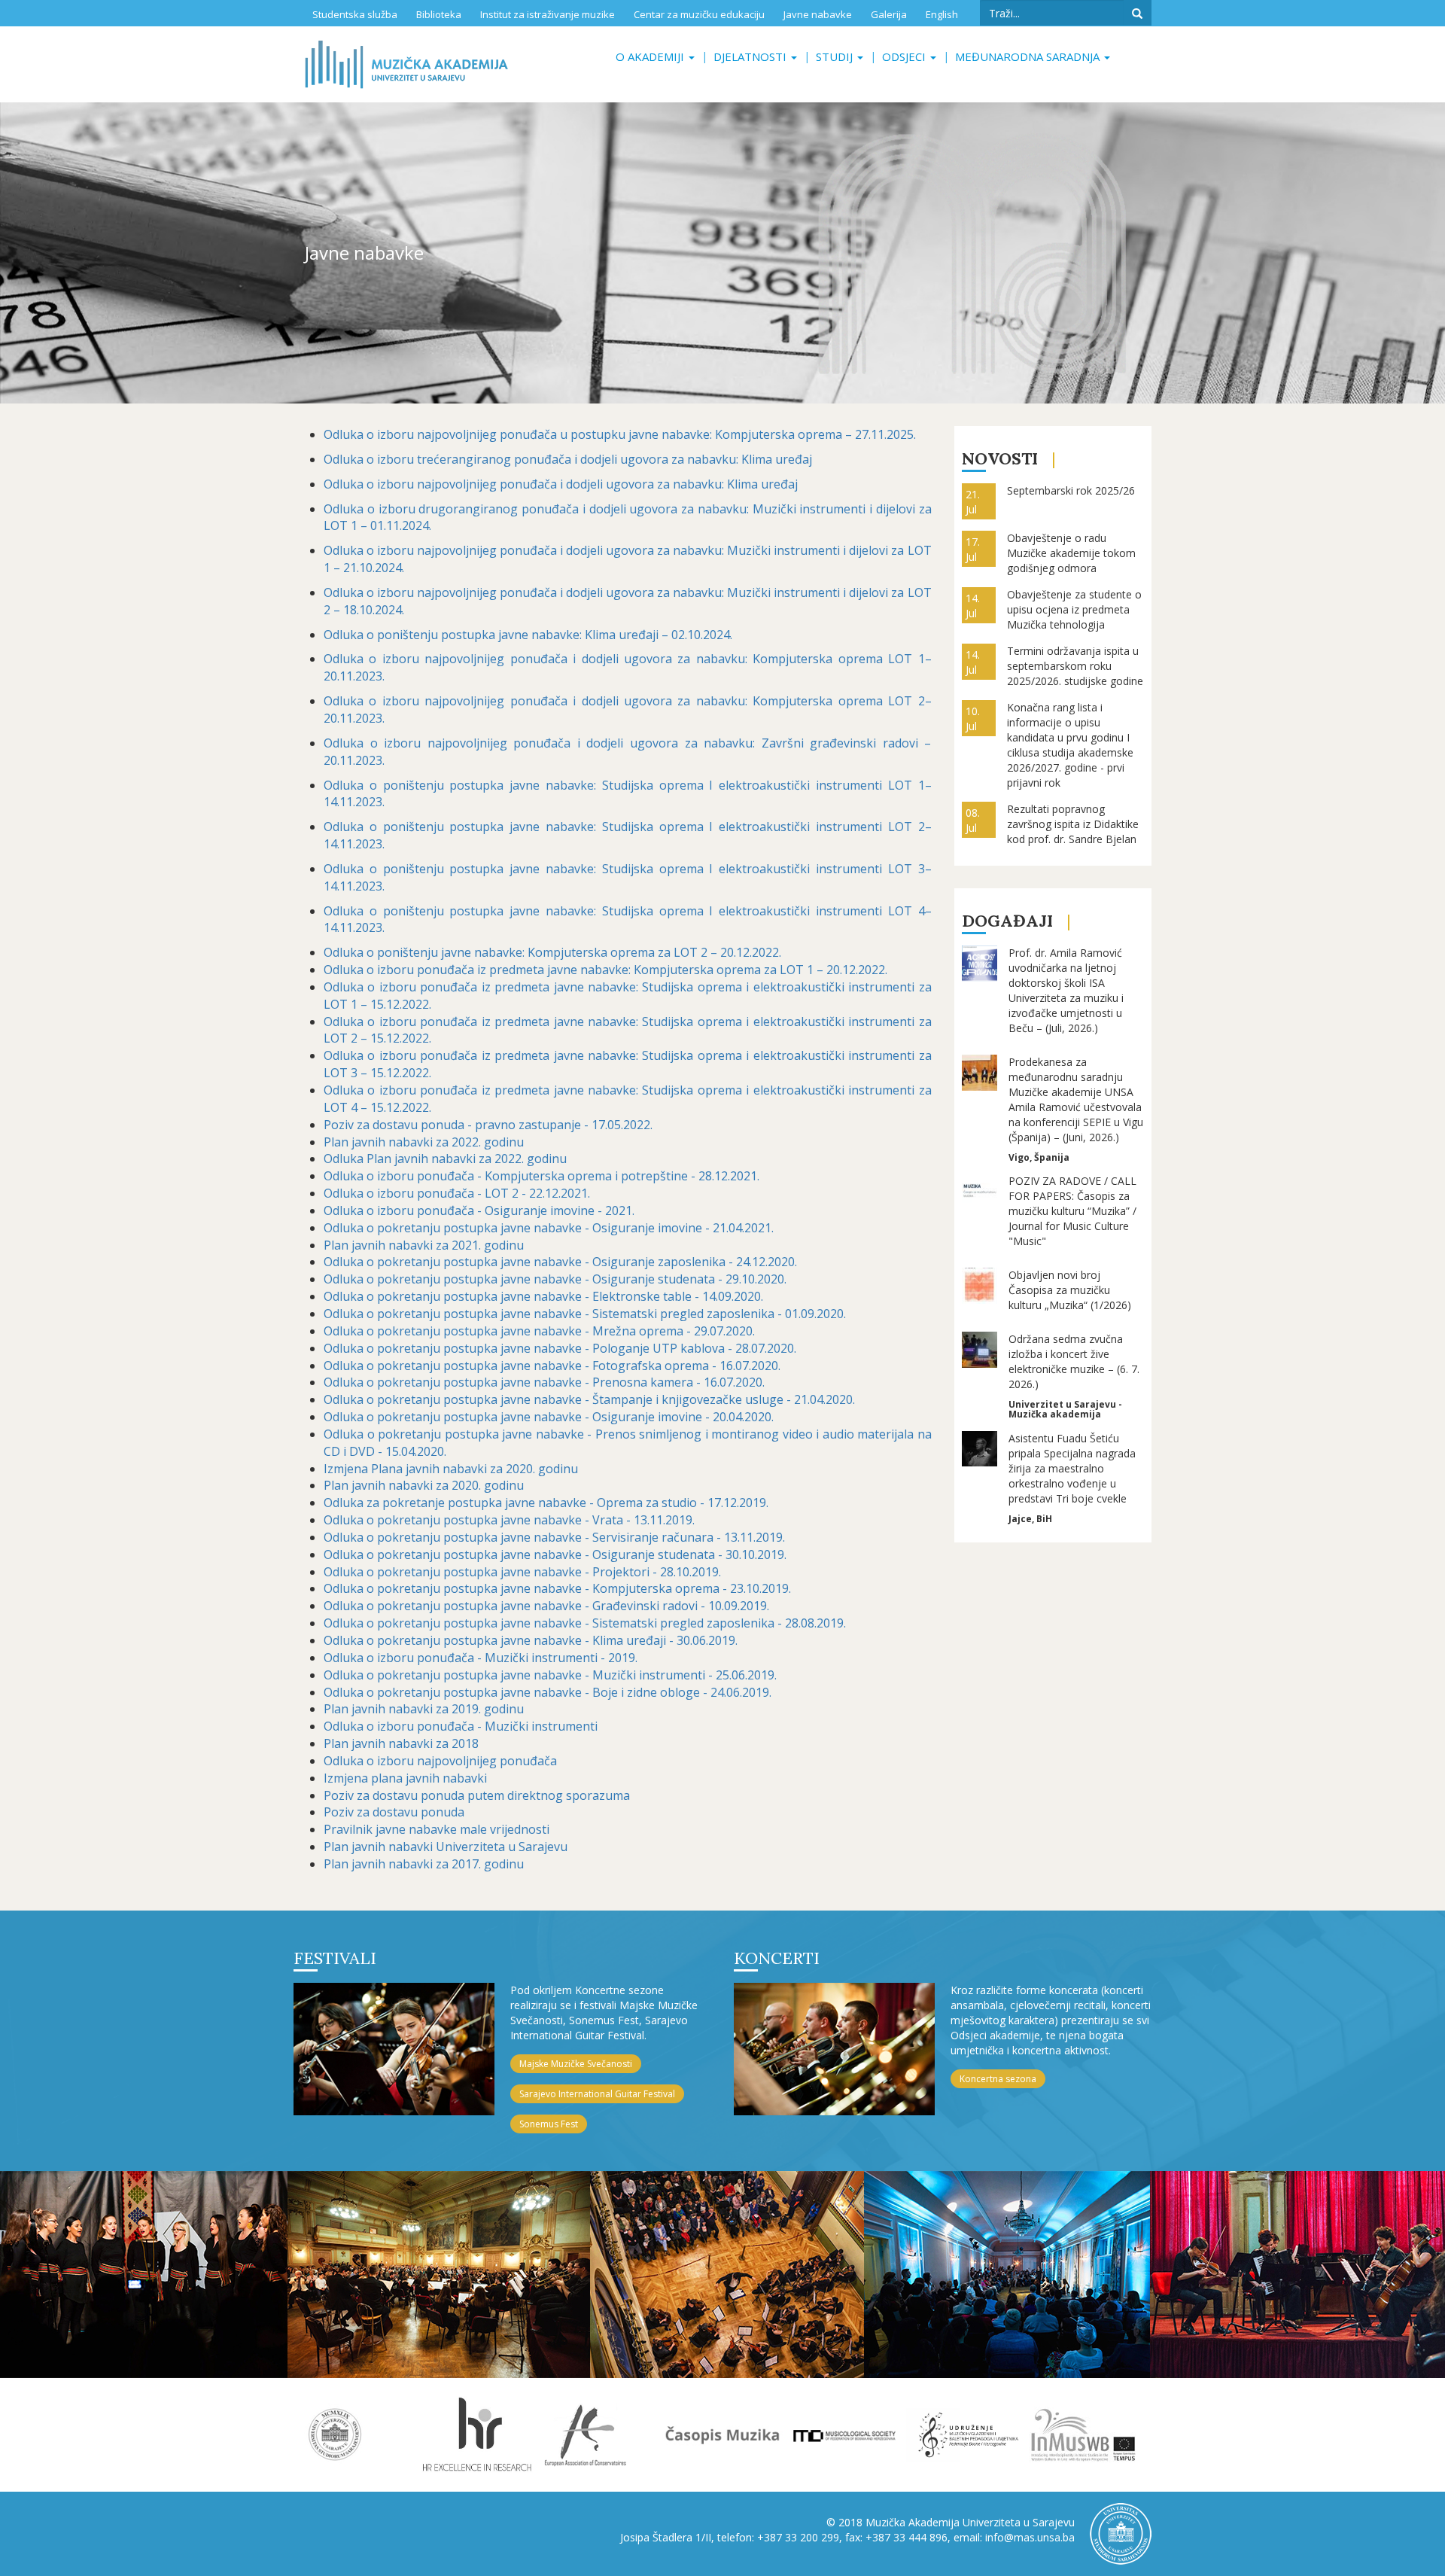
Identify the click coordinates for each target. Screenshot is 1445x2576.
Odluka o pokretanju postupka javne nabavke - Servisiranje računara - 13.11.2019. (554, 1537)
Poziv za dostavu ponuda (394, 1812)
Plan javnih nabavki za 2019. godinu (424, 1709)
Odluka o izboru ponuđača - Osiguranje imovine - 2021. (479, 1210)
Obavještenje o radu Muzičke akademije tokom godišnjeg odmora (1071, 553)
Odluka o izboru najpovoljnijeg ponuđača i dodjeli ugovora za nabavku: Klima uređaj (561, 484)
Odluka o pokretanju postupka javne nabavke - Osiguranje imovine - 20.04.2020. (549, 1417)
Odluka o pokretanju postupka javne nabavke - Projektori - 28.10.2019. (522, 1572)
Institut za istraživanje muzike (548, 14)
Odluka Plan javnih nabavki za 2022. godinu (445, 1159)
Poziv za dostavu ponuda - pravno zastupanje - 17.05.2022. (488, 1125)
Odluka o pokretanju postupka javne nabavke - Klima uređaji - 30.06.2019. (531, 1640)
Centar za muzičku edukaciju (699, 14)
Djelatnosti (751, 56)
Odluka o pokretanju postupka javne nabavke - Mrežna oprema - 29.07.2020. (539, 1331)
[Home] (406, 64)
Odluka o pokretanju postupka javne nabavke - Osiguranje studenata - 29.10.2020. (555, 1279)
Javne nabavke (818, 14)
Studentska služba (355, 14)
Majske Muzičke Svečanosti (576, 2064)
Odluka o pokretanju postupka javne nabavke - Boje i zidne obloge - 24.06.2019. (548, 1692)
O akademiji (651, 56)
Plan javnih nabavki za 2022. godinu (424, 1142)
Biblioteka (439, 14)
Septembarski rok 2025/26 (1071, 490)
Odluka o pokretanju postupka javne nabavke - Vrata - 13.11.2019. (509, 1520)
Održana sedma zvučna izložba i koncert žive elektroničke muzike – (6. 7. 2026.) (1074, 1361)
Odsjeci (905, 56)
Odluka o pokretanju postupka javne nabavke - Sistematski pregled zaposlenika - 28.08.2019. (585, 1623)
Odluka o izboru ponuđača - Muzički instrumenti (461, 1726)
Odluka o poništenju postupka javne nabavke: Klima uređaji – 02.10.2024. (528, 635)
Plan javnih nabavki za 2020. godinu (424, 1485)
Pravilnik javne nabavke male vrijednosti (437, 1829)
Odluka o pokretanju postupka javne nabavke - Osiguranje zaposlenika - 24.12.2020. (560, 1262)
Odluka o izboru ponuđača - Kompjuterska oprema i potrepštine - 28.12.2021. (541, 1176)
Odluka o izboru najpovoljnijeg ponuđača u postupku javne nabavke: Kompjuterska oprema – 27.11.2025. (620, 434)
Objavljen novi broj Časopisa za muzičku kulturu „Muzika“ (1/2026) (1070, 1290)
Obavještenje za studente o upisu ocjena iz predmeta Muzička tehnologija (1074, 609)
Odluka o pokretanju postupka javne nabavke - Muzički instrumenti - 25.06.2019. (550, 1675)
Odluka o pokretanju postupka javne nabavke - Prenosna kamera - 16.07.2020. (544, 1382)
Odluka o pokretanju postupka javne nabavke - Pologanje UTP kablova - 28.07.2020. (560, 1348)
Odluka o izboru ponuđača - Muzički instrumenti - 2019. (481, 1658)
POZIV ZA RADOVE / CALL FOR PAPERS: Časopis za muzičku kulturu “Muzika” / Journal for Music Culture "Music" (1072, 1211)
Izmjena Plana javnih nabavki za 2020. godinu (451, 1469)
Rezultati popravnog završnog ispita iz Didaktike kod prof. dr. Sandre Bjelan (1073, 824)
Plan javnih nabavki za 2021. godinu (424, 1245)
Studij (836, 56)
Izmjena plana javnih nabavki (405, 1778)
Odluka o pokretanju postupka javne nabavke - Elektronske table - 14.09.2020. (543, 1296)
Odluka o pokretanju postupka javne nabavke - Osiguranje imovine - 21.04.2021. (549, 1228)
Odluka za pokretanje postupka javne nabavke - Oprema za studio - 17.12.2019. (546, 1503)
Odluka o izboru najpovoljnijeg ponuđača (440, 1761)
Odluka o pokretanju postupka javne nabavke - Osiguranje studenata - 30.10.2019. (555, 1554)
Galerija (889, 14)
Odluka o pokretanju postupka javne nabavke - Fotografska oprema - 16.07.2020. (552, 1366)
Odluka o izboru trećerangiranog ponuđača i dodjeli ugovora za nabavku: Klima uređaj (569, 459)
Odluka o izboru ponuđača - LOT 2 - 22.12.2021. (457, 1193)
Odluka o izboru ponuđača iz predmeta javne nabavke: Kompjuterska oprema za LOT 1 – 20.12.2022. (605, 970)
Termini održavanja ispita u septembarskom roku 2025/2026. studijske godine (1075, 666)
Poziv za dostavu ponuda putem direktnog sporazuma (477, 1795)
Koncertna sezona (998, 2079)
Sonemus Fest (549, 2124)
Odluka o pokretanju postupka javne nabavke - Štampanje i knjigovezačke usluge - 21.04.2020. (589, 1399)
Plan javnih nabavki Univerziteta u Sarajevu (446, 1847)
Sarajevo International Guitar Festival (597, 2094)
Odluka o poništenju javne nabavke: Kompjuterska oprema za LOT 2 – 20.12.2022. (552, 952)
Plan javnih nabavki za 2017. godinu (424, 1864)
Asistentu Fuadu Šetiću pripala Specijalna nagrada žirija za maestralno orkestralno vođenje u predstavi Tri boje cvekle (1072, 1468)
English (942, 14)
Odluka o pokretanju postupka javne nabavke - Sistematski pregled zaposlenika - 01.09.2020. (585, 1314)
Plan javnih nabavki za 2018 (401, 1743)
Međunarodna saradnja (1029, 56)
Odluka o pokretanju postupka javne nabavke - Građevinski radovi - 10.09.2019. (546, 1606)
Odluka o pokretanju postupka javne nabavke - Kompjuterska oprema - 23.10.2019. (557, 1588)
